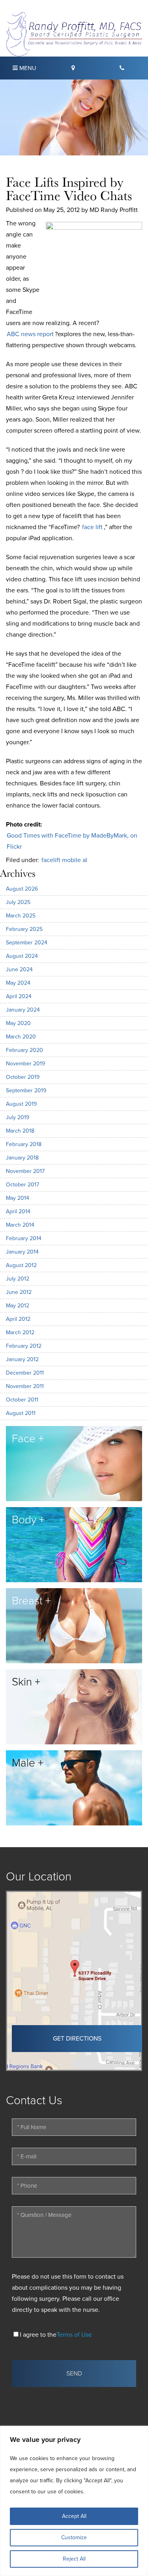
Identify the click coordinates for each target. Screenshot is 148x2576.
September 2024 (27, 943)
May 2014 (18, 1198)
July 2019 (18, 1117)
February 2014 (24, 1238)
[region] (74, 2501)
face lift (92, 527)
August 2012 (21, 1265)
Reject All (74, 2559)
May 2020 (18, 1023)
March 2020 (21, 1037)
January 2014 (22, 1252)
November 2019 (25, 1064)
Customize (74, 2537)
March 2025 (21, 916)
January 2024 (23, 1010)
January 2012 (22, 1359)
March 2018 (20, 1131)
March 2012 (20, 1332)
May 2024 (18, 983)
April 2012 (18, 1319)
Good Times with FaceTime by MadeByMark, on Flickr (72, 841)
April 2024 (19, 996)
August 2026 (22, 889)
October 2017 (22, 1185)
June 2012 (19, 1292)
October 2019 (23, 1077)
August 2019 (21, 1104)
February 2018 (24, 1144)
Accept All (74, 2516)
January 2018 (22, 1158)
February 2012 (24, 1346)
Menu (27, 68)
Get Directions (77, 2039)
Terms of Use (74, 2335)
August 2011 (21, 1413)
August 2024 (22, 956)
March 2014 (20, 1225)
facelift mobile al (64, 860)
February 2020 (24, 1050)
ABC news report (30, 334)
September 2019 (26, 1090)
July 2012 (18, 1279)
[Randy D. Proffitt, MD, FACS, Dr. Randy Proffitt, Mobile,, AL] (74, 34)
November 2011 (25, 1386)
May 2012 (18, 1306)
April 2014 (18, 1211)
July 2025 (18, 902)
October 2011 (22, 1400)
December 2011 (25, 1373)
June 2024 (19, 969)
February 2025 (24, 929)
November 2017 (25, 1171)
